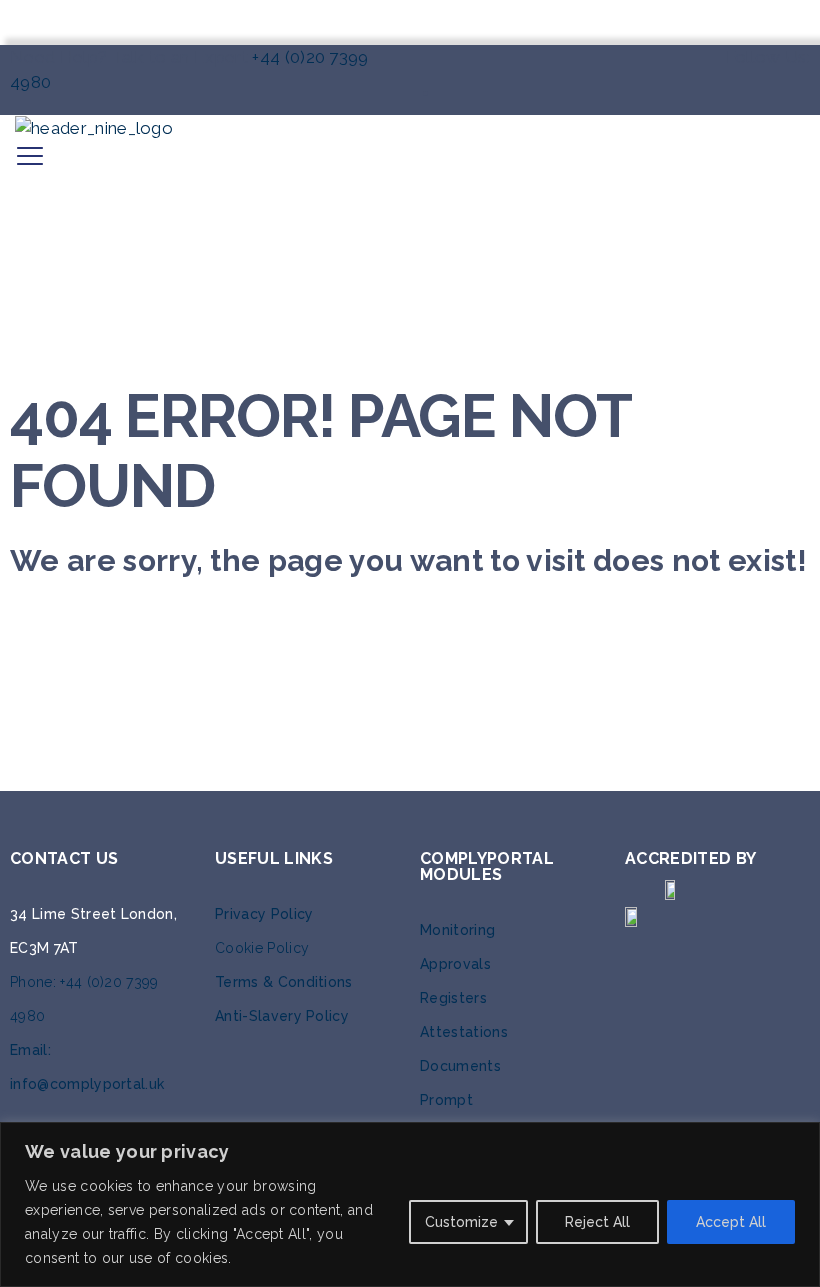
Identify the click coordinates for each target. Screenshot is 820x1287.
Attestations (464, 1032)
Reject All (597, 1222)
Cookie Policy (262, 948)
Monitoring (457, 930)
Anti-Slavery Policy (282, 1016)
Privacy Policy (264, 914)
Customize (461, 1222)
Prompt (446, 1100)
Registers (453, 998)
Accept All (731, 1222)
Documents (460, 1066)
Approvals (455, 964)
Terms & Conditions (284, 982)
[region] (410, 1204)
